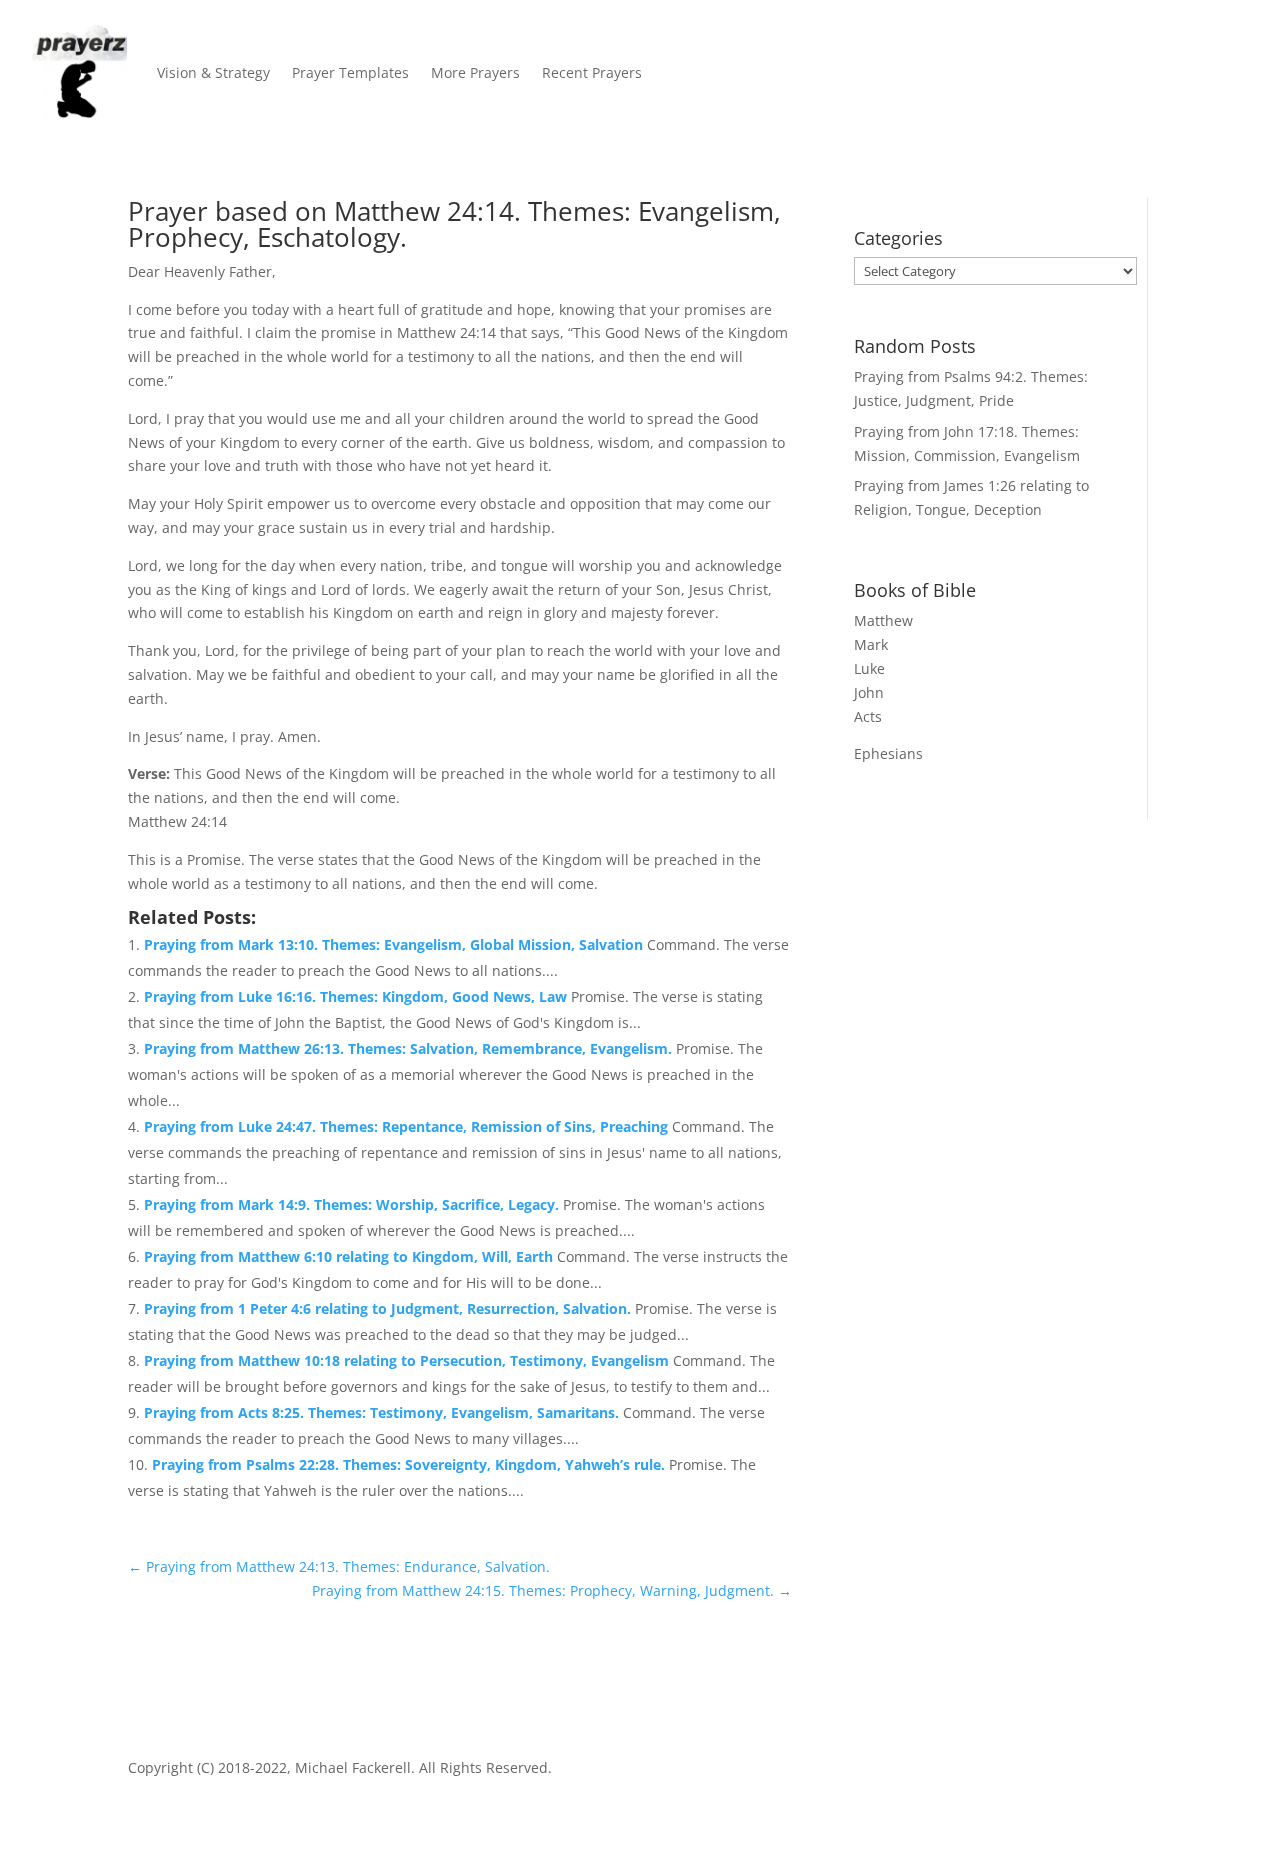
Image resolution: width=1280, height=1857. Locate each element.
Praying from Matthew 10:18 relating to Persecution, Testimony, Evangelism (408, 1360)
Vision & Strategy (213, 72)
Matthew (883, 620)
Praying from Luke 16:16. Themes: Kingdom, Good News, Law (357, 996)
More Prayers (475, 72)
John (869, 692)
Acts (868, 716)
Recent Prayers (592, 72)
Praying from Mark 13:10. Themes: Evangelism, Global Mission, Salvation (395, 944)
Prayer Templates (350, 72)
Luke (869, 668)
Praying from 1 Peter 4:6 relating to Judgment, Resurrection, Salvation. (389, 1308)
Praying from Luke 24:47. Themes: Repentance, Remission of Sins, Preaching (408, 1126)
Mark (871, 644)
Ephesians (888, 753)
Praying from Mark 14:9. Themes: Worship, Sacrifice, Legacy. (353, 1204)
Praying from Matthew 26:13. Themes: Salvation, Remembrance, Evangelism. (410, 1048)
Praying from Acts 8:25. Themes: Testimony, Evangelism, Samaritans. (383, 1412)
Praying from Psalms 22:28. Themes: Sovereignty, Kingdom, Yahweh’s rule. (410, 1464)
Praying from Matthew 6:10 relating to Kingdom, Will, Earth (350, 1256)
